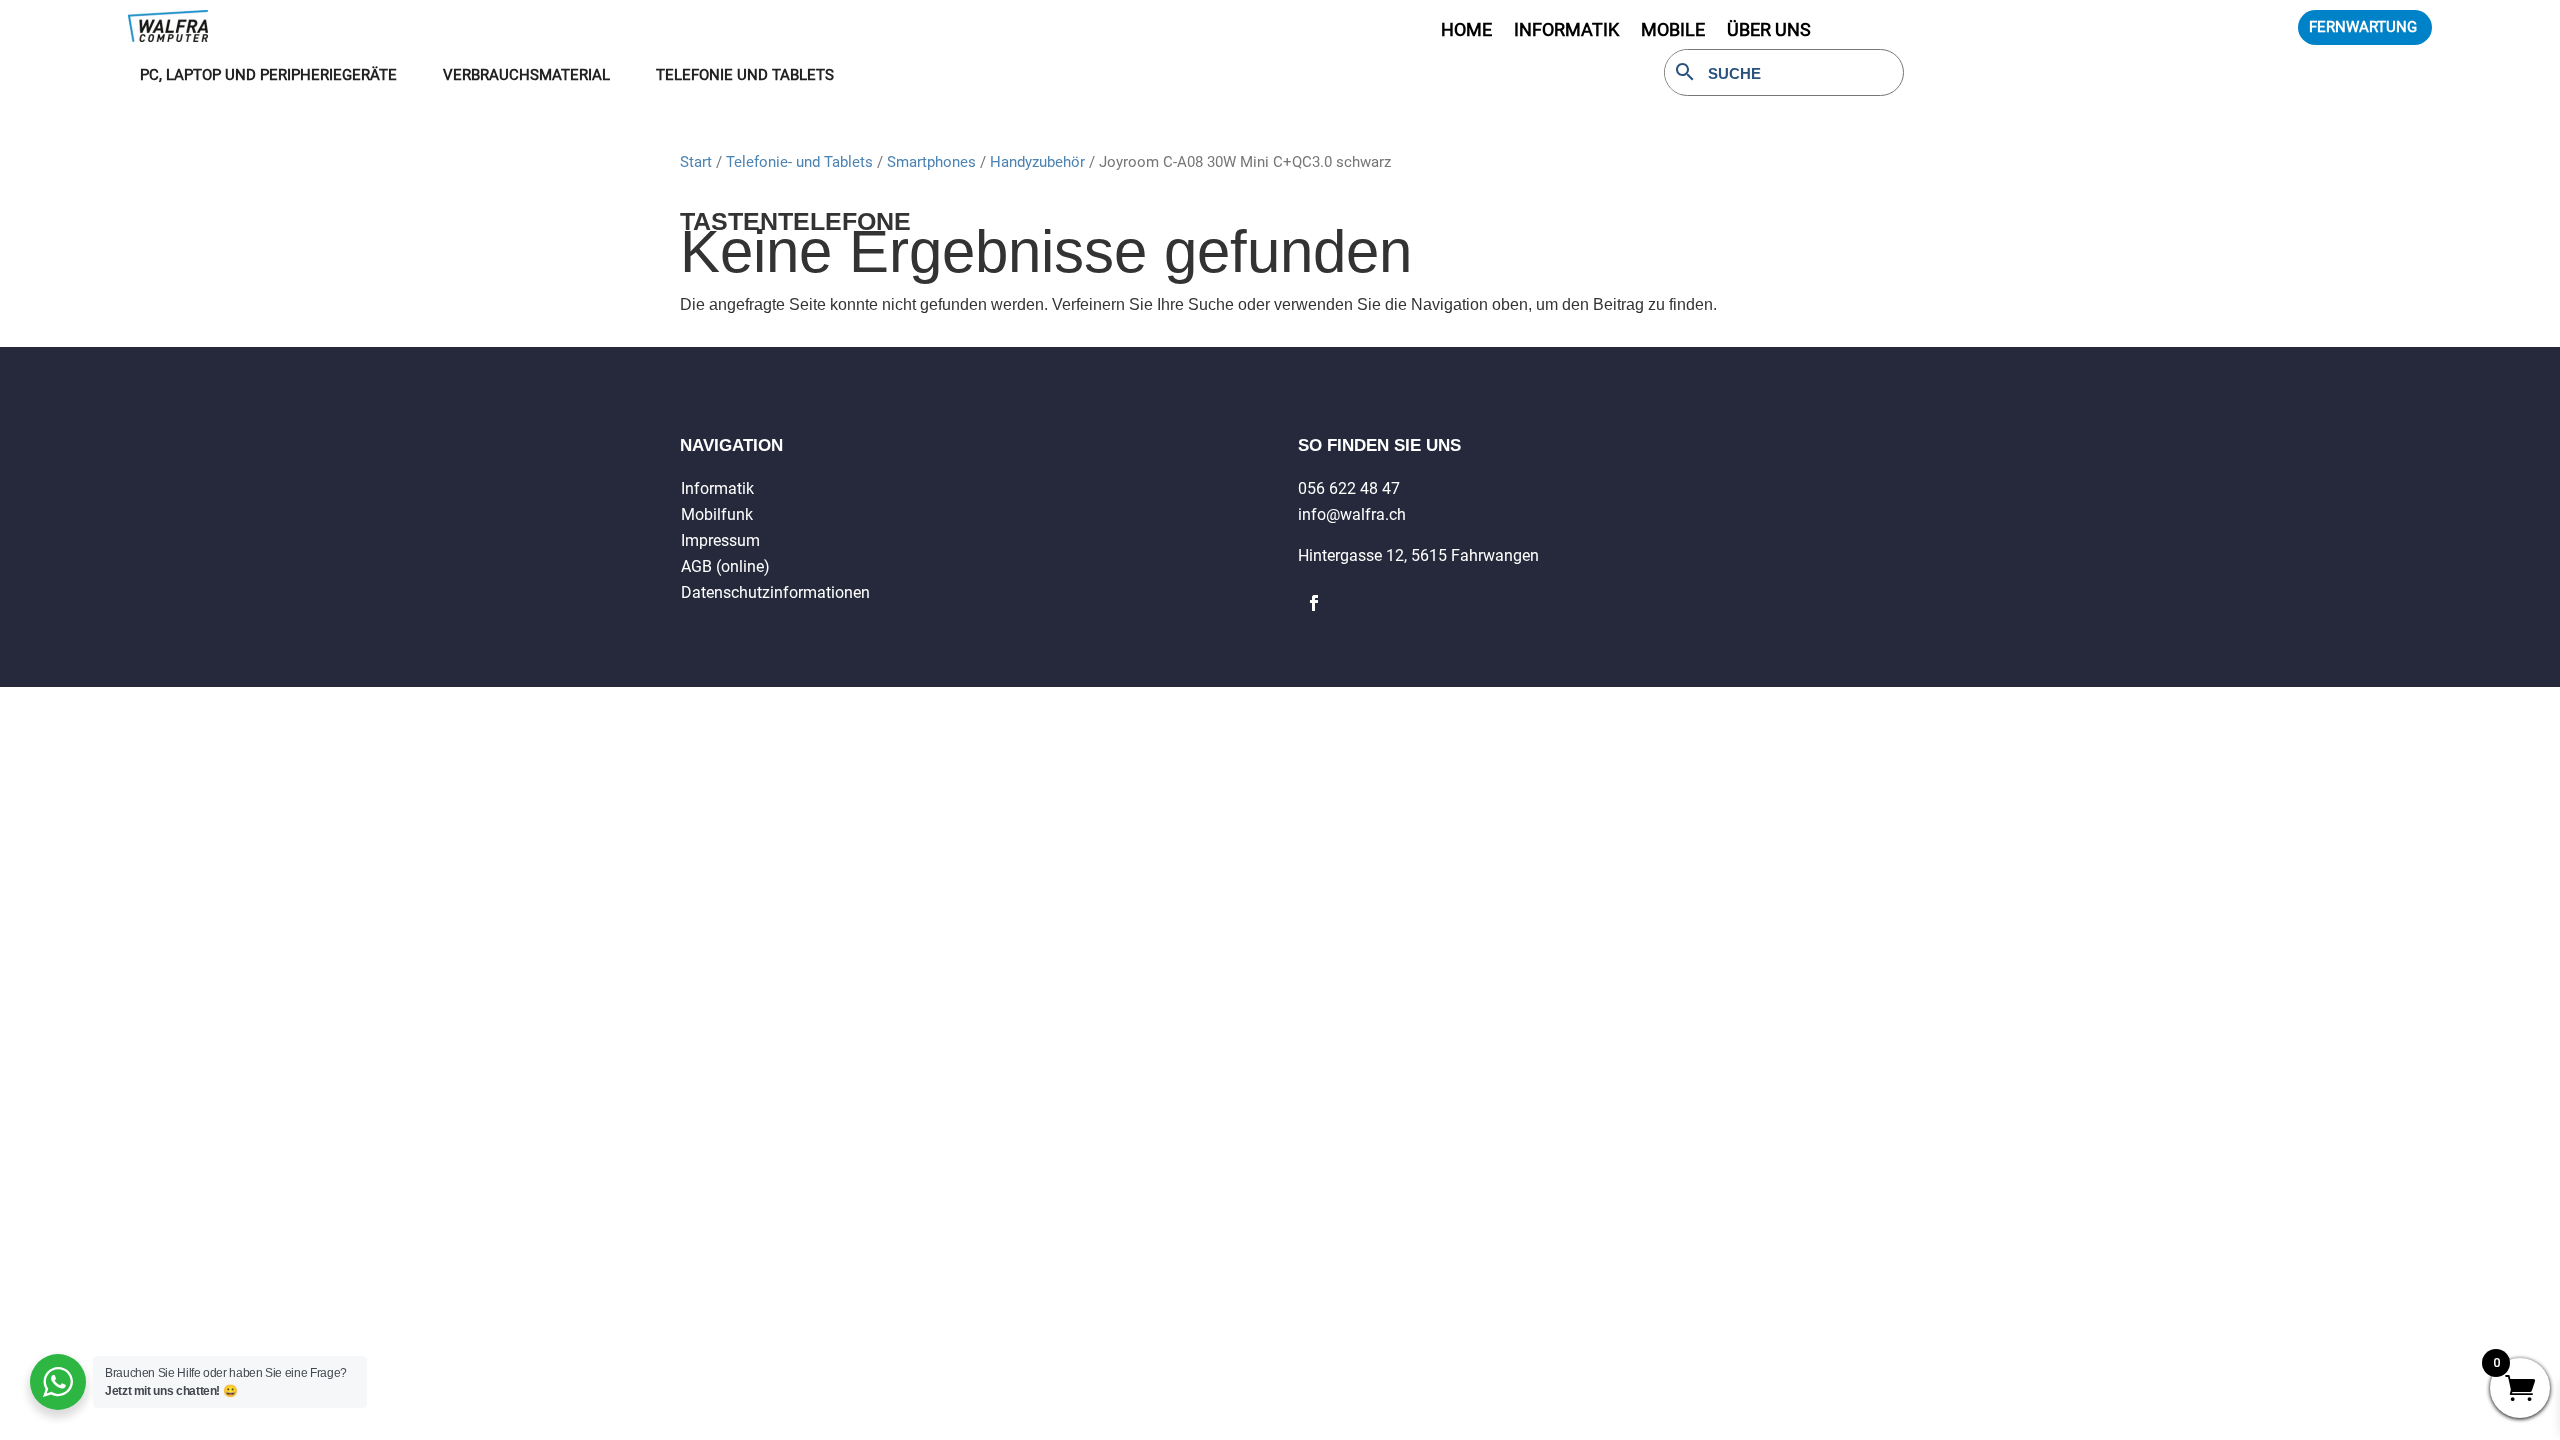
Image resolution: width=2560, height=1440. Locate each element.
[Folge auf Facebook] (1314, 603)
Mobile (1673, 31)
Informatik (717, 488)
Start (696, 162)
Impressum (720, 540)
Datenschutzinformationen (775, 592)
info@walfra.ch (1352, 514)
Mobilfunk (717, 514)
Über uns (1769, 31)
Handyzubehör (1037, 162)
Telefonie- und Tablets (799, 162)
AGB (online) (725, 566)
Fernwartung (2363, 27)
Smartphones (931, 162)
